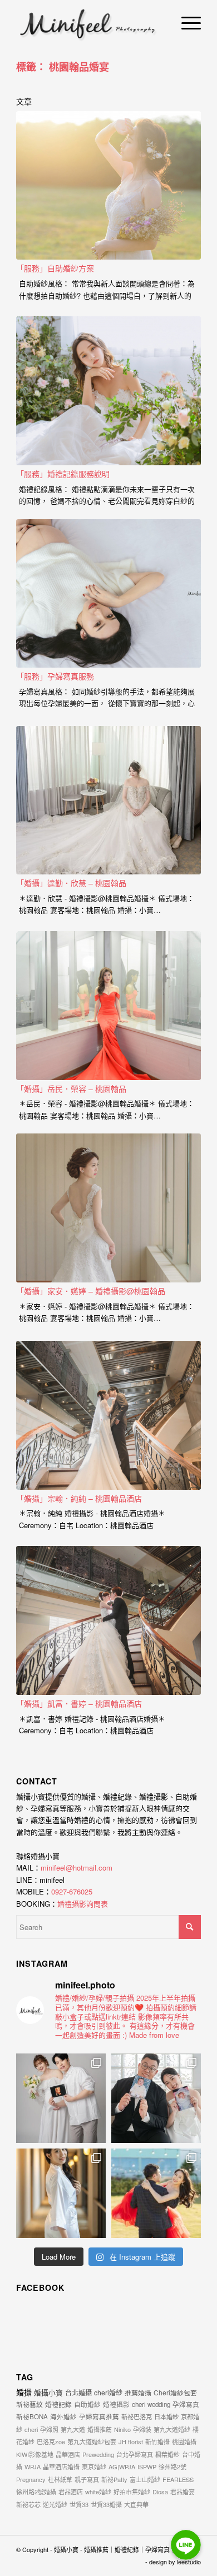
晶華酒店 (68, 2454)
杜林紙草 (60, 2479)
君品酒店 (71, 2492)
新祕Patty (114, 2479)
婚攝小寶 (48, 2392)
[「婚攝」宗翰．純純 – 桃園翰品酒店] (108, 1415)
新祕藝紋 (29, 2404)
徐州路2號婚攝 (36, 2492)
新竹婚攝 (157, 2441)
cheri (31, 2429)
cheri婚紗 (108, 2392)
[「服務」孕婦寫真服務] (108, 594)
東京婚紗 (94, 2466)
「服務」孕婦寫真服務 (55, 676)
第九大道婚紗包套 (92, 2441)
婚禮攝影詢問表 (83, 1904)
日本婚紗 (166, 2416)
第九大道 (73, 2429)
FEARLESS (178, 2479)
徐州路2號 (172, 2466)
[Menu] (186, 22)
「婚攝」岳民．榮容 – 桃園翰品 (71, 1088)
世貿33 (79, 2504)
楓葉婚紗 (167, 2454)
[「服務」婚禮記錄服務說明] (108, 391)
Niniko (122, 2429)
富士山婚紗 (145, 2479)
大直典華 (136, 2504)
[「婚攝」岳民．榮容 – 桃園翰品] (108, 1006)
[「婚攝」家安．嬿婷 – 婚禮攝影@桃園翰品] (108, 1208)
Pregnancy (31, 2479)
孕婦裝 (142, 2429)
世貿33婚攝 (106, 2504)
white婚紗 (98, 2492)
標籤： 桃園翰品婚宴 (63, 67)
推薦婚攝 (138, 2392)
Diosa (160, 2492)
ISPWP (147, 2466)
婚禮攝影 (116, 2404)
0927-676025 (72, 1891)
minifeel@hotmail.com (77, 1868)
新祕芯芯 (28, 2504)
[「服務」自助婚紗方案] (108, 186)
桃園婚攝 (184, 2441)
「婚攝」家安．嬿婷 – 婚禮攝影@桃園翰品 (91, 1291)
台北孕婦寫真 (135, 2454)
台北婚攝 (78, 2392)
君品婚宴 (183, 2492)
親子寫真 (87, 2479)
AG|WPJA (122, 2466)
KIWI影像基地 (35, 2454)
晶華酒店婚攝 (61, 2466)
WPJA (33, 2466)
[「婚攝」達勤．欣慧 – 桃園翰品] (108, 800)
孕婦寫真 (186, 2404)
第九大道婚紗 (172, 2429)
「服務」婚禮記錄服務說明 (63, 474)
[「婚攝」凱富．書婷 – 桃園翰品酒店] (108, 1620)
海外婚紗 (63, 2416)
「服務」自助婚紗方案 (55, 268)
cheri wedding (151, 2404)
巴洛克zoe (51, 2441)
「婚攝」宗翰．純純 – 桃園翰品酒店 (79, 1498)
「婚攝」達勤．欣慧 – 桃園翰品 (71, 883)
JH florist (131, 2441)
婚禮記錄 (58, 2404)
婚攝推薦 (100, 2429)
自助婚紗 (87, 2404)
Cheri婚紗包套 (175, 2392)
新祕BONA (32, 2416)
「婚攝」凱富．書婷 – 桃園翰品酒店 (79, 1703)
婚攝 (24, 2392)
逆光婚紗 (55, 2504)
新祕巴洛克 (137, 2416)
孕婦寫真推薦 (99, 2416)
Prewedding (98, 2454)
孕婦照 (49, 2429)
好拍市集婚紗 (132, 2492)
